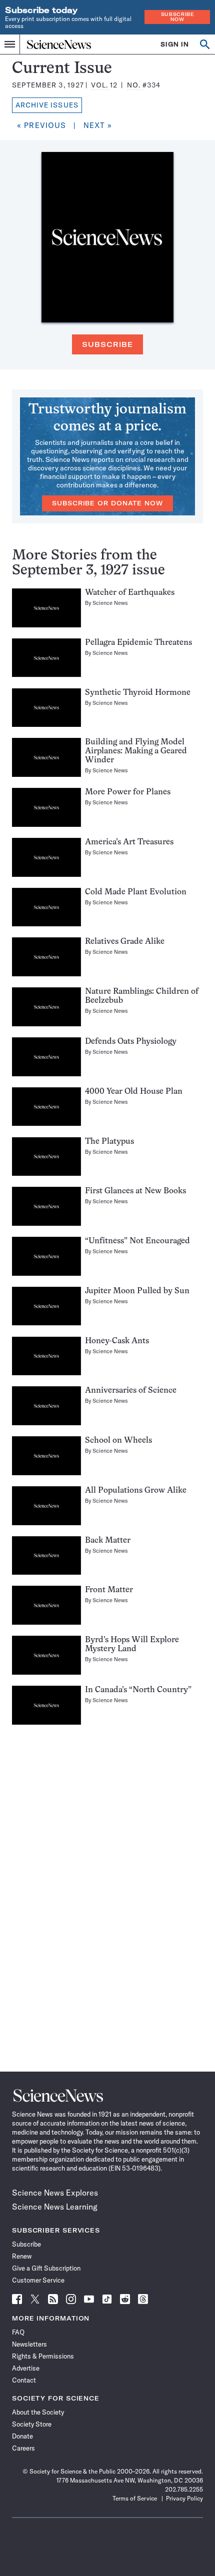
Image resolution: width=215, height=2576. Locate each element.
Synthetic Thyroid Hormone (138, 693)
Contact (24, 2380)
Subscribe (107, 344)
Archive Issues (47, 105)
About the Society (38, 2412)
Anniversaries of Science (131, 1391)
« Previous (41, 125)
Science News (110, 603)
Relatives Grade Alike (125, 942)
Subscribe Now (177, 17)
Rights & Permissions (43, 2356)
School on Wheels (118, 1441)
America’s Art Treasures (129, 842)
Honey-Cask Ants (117, 1341)
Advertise (26, 2368)
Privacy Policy (184, 2498)
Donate (22, 2436)
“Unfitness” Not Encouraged (137, 1241)
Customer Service (38, 2280)
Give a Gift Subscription (46, 2268)
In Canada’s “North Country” (138, 1690)
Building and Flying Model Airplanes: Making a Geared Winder (136, 751)
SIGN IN (175, 44)
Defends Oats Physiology (131, 1042)
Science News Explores (55, 2193)
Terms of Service (135, 2498)
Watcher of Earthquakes (130, 593)
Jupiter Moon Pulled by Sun (137, 1291)
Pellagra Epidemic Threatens (138, 643)
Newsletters (29, 2344)
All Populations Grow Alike (136, 1491)
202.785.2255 (184, 2489)
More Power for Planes (128, 792)
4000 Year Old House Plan (134, 1092)
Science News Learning (55, 2207)
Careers (23, 2448)
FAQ (18, 2332)
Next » (98, 125)
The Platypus (109, 1142)
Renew (22, 2256)
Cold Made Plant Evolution (136, 892)
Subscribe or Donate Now (107, 503)
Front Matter (109, 1590)
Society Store (32, 2424)
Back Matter (108, 1541)
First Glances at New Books (135, 1191)
